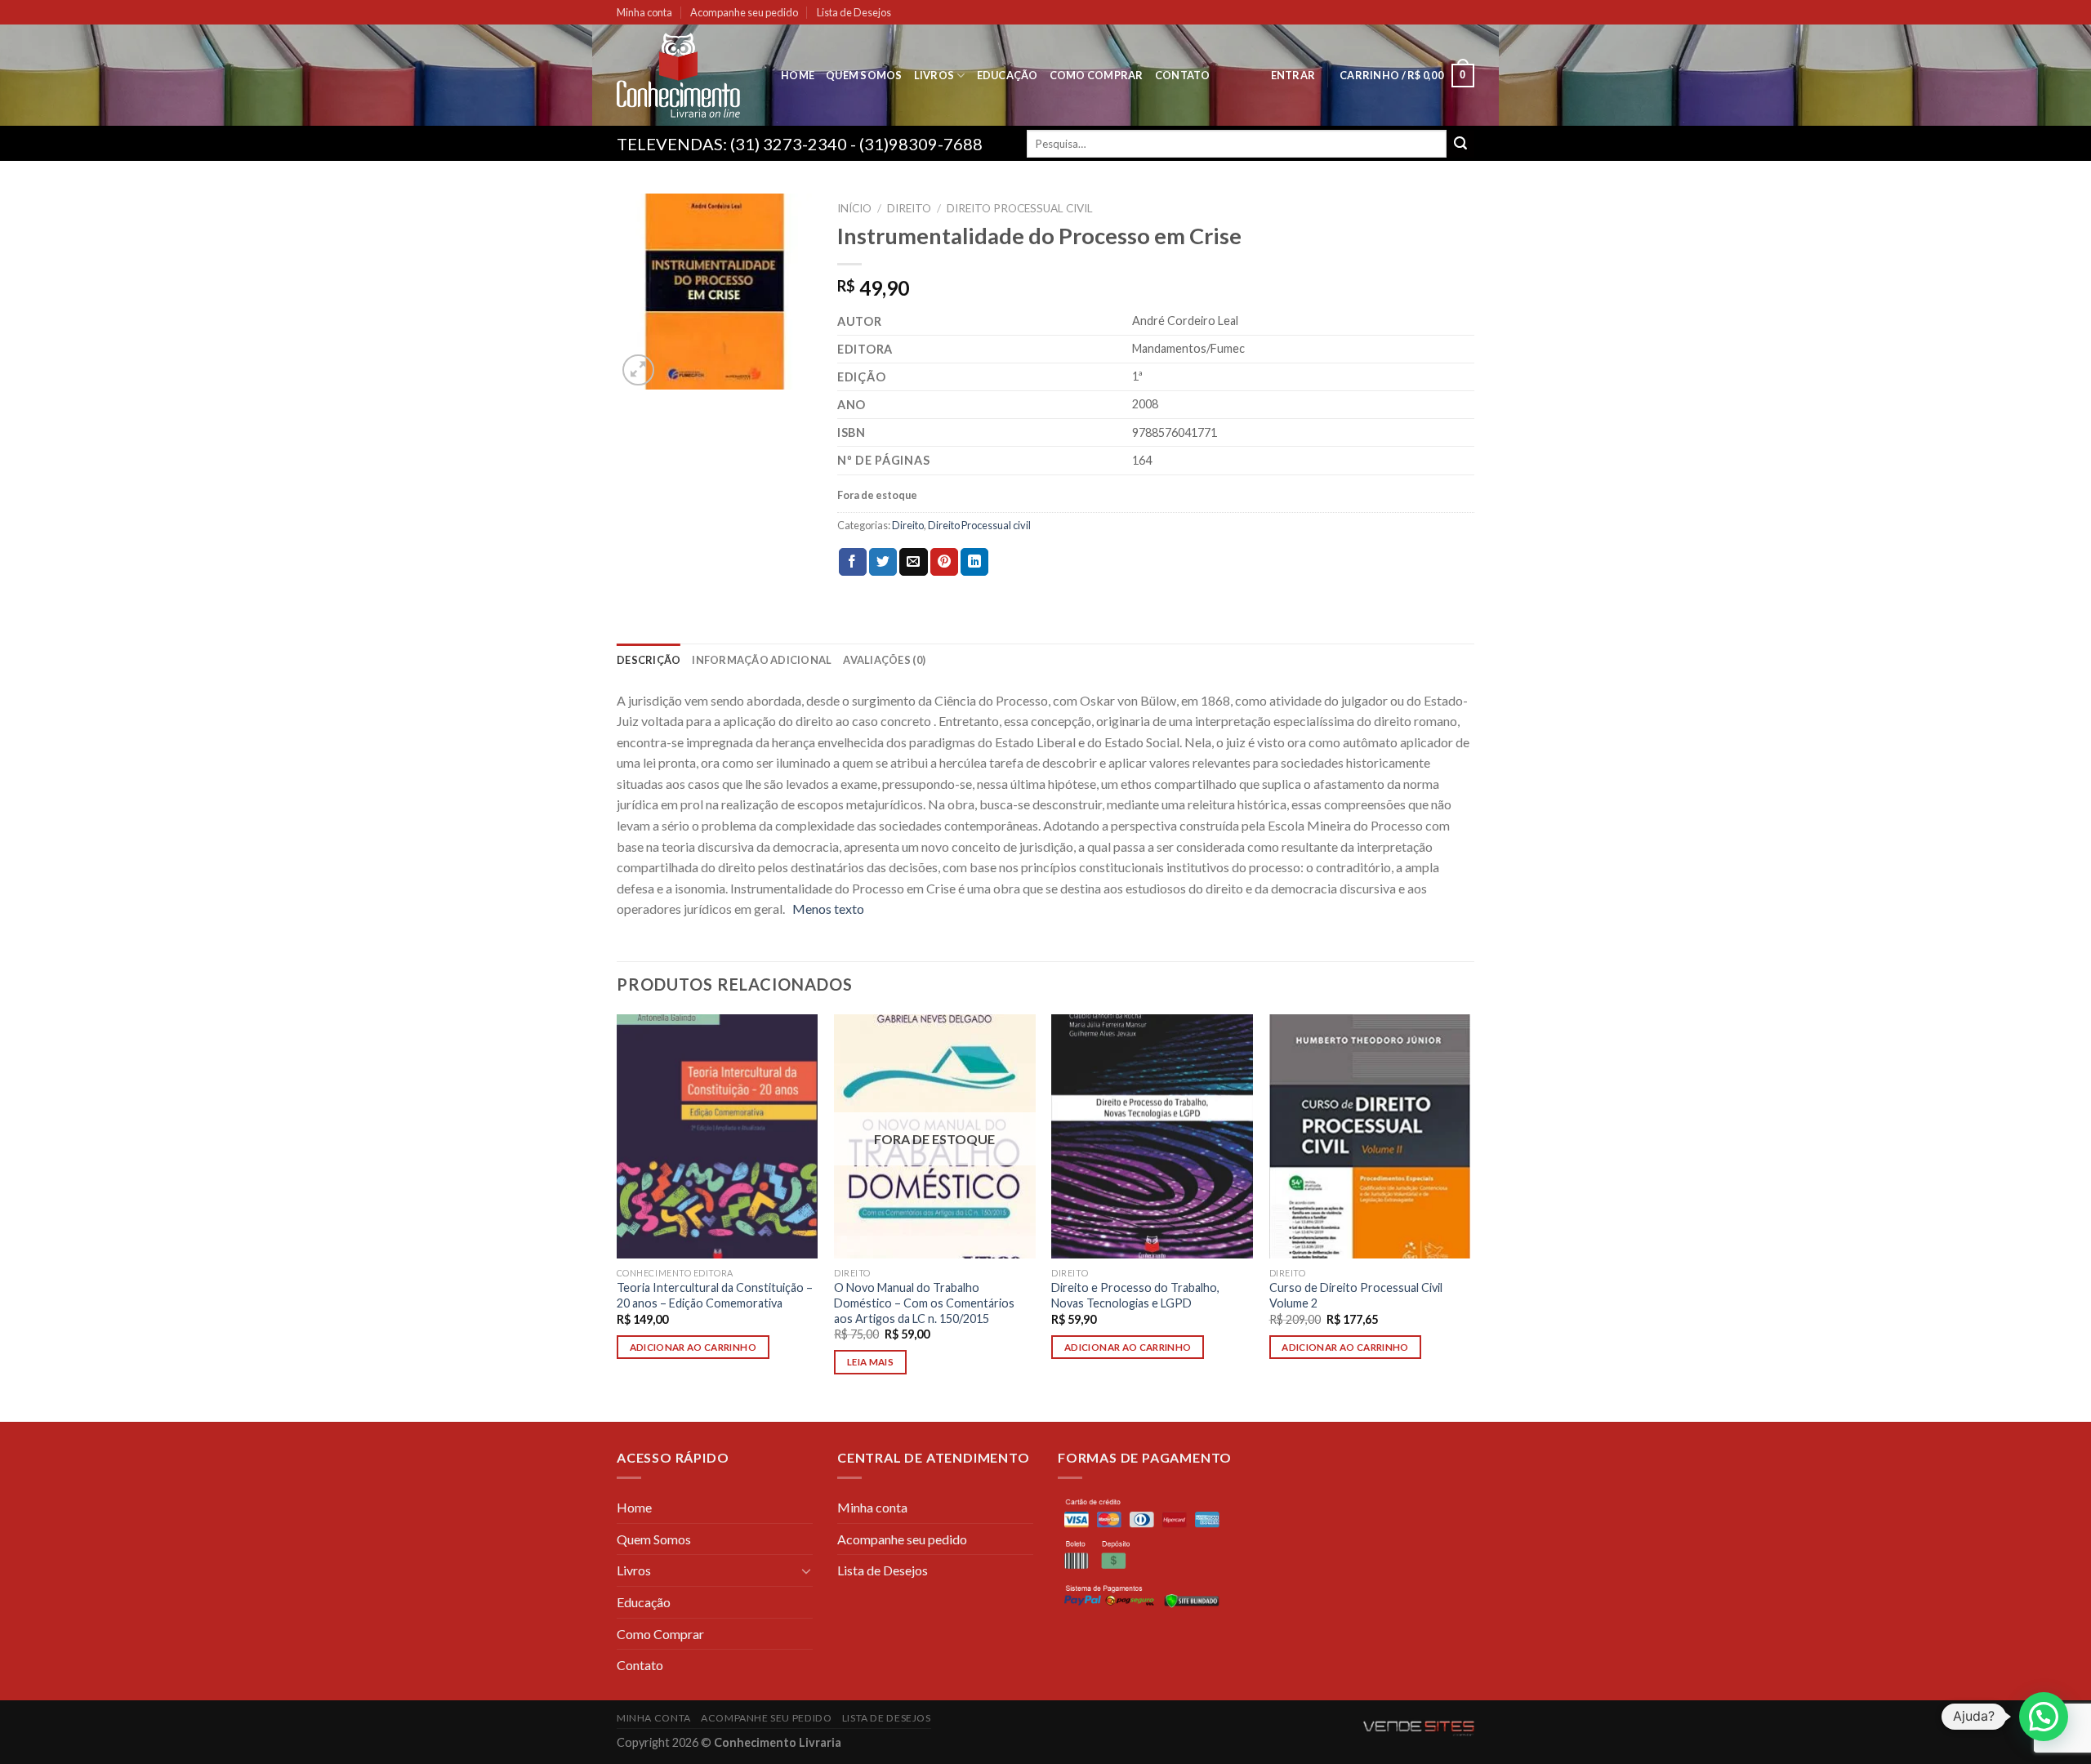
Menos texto (828, 909)
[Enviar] (1460, 144)
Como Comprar (1097, 75)
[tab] (649, 660)
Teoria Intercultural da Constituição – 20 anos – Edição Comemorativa (715, 1295)
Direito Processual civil (1020, 208)
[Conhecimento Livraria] (687, 75)
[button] (2044, 1717)
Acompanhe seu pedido (744, 12)
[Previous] (617, 1216)
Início (854, 208)
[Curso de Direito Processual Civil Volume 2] (1370, 1137)
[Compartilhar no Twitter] (883, 562)
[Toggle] (806, 1570)
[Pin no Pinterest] (944, 562)
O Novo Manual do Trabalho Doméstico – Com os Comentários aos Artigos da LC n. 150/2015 (924, 1303)
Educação (1008, 75)
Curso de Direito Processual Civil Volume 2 (1356, 1295)
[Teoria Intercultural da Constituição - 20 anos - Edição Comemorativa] (718, 1137)
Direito (909, 208)
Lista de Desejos (854, 12)
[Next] (1469, 1216)
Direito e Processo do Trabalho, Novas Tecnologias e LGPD (1135, 1295)
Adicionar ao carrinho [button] (693, 1347)
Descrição (649, 660)
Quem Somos (864, 75)
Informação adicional (762, 660)
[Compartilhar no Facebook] (853, 562)
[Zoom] (638, 370)
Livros (934, 75)
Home (798, 75)
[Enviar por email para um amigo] (913, 562)
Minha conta (644, 12)
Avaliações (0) (884, 660)
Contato (1183, 75)
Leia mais (870, 1362)
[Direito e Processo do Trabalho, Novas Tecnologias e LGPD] (1152, 1137)
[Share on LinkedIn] (974, 562)
